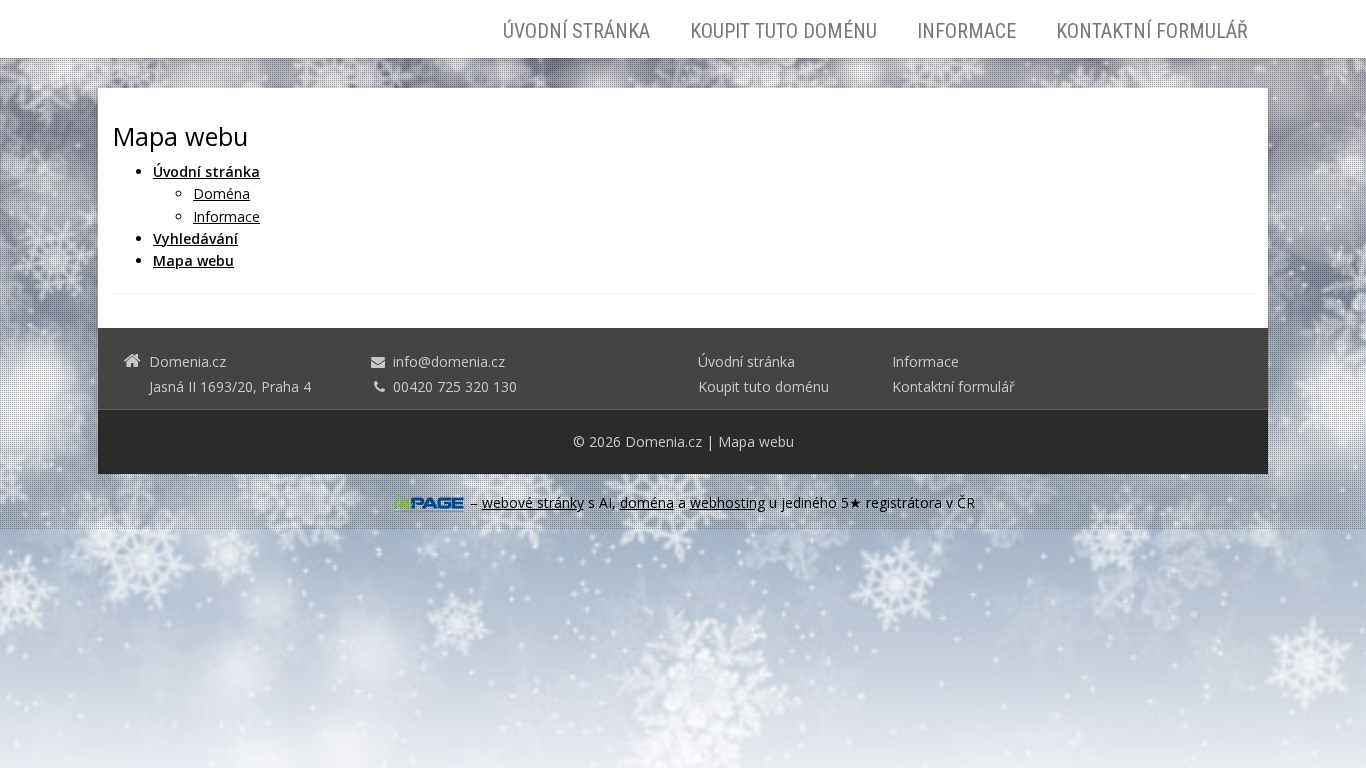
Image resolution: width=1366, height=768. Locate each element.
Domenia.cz (663, 441)
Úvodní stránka (576, 31)
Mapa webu (756, 441)
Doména (221, 193)
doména (647, 502)
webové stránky (533, 502)
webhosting (727, 502)
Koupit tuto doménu (783, 31)
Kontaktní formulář (1152, 31)
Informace (966, 31)
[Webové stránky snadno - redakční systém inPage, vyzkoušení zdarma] (429, 503)
